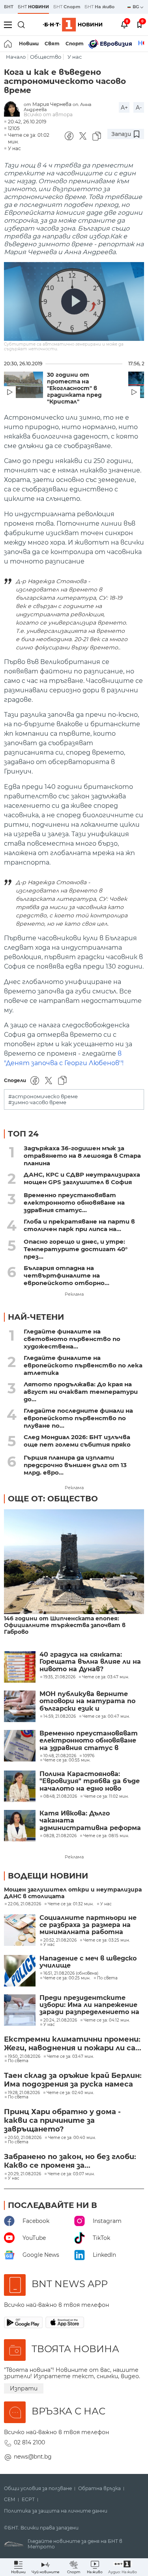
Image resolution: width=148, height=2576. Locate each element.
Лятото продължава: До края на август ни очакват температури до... (81, 1392)
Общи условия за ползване (38, 2489)
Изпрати (24, 2388)
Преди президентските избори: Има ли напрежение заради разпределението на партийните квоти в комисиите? (89, 2005)
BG (136, 7)
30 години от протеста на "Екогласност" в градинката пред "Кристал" (74, 388)
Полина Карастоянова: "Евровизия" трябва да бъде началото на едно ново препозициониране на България (90, 1781)
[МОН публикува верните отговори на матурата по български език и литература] (20, 1706)
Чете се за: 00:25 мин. (67, 1978)
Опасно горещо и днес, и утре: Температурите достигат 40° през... (76, 1249)
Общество (46, 57)
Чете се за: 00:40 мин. (72, 2138)
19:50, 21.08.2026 (24, 2057)
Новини (29, 44)
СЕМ (10, 2500)
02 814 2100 (29, 2442)
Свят (52, 44)
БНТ (9, 7)
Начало (16, 57)
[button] (123, 2567)
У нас (75, 57)
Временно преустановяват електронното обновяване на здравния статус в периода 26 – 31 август (89, 1741)
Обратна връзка (99, 2489)
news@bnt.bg (33, 2457)
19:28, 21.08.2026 (24, 2093)
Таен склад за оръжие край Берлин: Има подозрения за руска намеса (73, 2080)
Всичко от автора (48, 114)
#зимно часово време (37, 1102)
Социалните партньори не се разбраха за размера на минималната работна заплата (88, 1925)
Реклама (74, 1294)
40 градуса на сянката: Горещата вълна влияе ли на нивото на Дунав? (90, 1662)
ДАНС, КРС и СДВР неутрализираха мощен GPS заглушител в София (82, 1178)
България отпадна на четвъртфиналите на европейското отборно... (67, 1275)
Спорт (75, 44)
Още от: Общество (53, 1499)
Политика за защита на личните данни (56, 2511)
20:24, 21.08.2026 (60, 2020)
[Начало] (8, 44)
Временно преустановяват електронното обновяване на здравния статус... (74, 1202)
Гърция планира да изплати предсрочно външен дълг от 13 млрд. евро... (75, 1465)
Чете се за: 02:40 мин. (70, 2093)
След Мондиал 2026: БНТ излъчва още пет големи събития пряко (77, 1441)
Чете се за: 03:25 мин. (107, 1940)
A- (139, 108)
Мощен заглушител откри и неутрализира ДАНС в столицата (73, 1893)
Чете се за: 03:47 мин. (70, 2057)
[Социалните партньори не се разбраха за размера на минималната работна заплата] (20, 1930)
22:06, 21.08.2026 (24, 1904)
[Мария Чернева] (14, 109)
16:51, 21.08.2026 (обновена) (71, 1973)
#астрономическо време (43, 1096)
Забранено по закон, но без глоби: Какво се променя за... (70, 2161)
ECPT (28, 2500)
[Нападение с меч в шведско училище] (20, 1971)
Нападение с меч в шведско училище (88, 1962)
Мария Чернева (52, 104)
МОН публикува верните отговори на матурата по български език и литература (87, 1701)
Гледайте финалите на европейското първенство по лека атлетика (83, 1365)
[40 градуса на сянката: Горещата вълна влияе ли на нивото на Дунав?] (20, 1667)
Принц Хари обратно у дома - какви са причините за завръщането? (62, 2120)
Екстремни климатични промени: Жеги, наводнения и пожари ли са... (73, 2044)
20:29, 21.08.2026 (24, 2174)
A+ (124, 108)
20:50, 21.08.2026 (25, 2138)
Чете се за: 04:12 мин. (107, 2020)
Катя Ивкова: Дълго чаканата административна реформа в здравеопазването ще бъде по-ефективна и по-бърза (91, 1821)
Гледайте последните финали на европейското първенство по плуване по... (78, 1418)
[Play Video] (74, 301)
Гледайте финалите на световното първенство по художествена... (72, 1339)
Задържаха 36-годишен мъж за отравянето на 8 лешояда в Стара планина (82, 1156)
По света (107, 1978)
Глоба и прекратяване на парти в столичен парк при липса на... (79, 1225)
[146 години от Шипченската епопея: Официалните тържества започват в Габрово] (74, 1562)
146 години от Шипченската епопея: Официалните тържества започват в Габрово (65, 1625)
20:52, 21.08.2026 (60, 1940)
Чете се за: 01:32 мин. (71, 1904)
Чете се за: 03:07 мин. (71, 2174)
